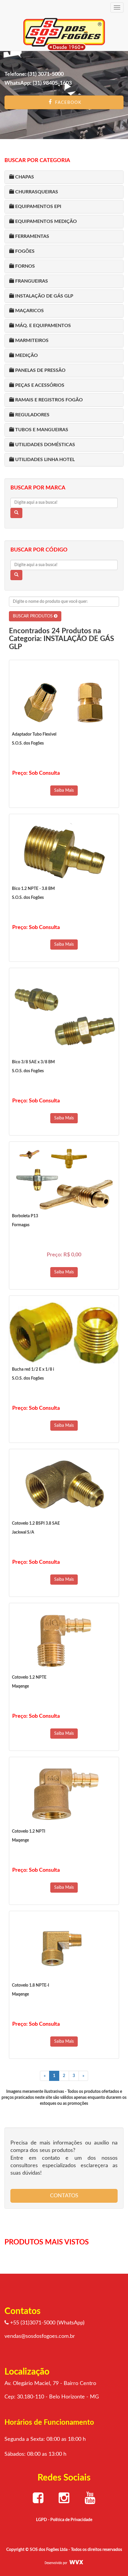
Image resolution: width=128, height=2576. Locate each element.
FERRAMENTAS (32, 236)
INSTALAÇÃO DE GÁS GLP (44, 296)
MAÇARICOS (29, 311)
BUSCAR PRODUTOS (33, 616)
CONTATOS (64, 2196)
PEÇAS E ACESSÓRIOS (39, 385)
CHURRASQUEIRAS (36, 192)
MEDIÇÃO (26, 355)
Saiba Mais (64, 791)
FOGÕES (24, 251)
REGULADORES (32, 415)
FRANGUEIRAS (31, 281)
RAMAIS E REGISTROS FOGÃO (48, 400)
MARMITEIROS (31, 341)
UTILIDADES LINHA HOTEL (44, 460)
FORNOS (24, 266)
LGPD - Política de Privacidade (64, 2520)
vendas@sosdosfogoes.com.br (40, 2336)
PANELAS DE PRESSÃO (40, 370)
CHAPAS (24, 177)
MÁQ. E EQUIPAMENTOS (42, 326)
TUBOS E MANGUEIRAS (41, 430)
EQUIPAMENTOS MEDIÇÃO (45, 221)
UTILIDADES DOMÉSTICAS (45, 445)
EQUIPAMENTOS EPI (38, 207)
